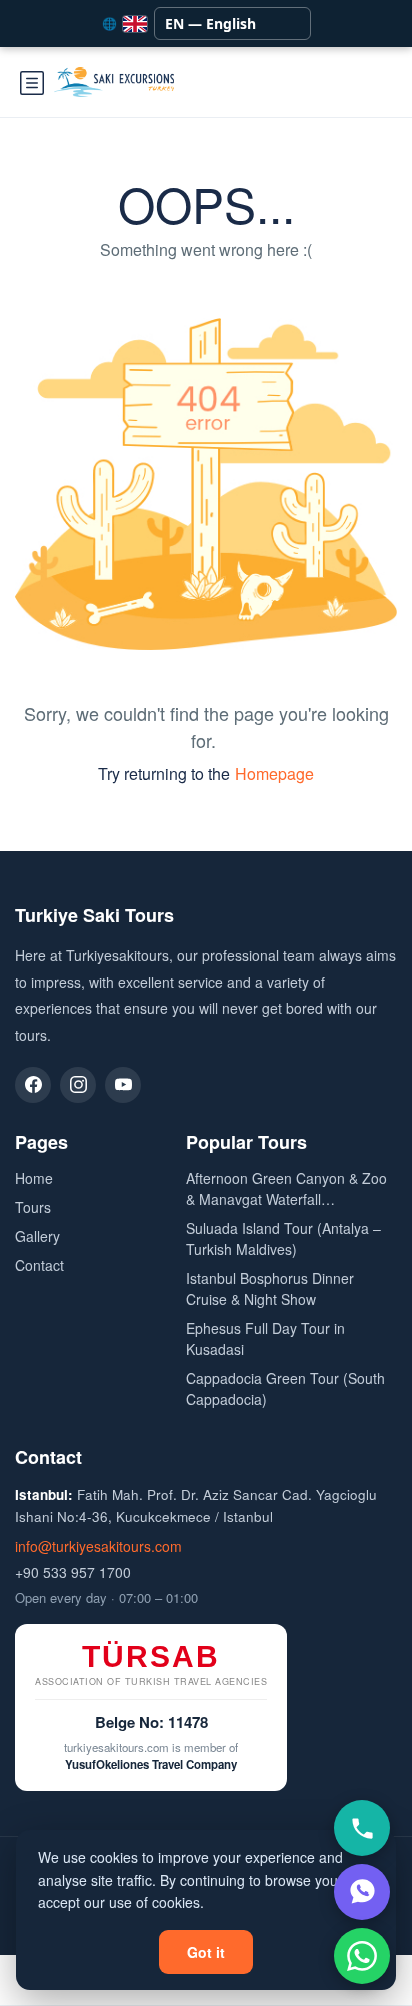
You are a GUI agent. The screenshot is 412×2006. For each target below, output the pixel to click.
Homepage (274, 773)
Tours (33, 1207)
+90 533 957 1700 (73, 1572)
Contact (39, 1265)
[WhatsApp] (362, 1956)
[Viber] (362, 1892)
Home (34, 1178)
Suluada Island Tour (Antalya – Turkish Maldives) (283, 1238)
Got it (206, 1952)
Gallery (37, 1236)
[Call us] (362, 1828)
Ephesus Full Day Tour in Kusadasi (265, 1338)
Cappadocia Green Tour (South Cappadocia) (285, 1388)
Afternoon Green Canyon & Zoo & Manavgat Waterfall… (286, 1188)
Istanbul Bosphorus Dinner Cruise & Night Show (270, 1288)
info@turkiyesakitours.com (98, 1546)
